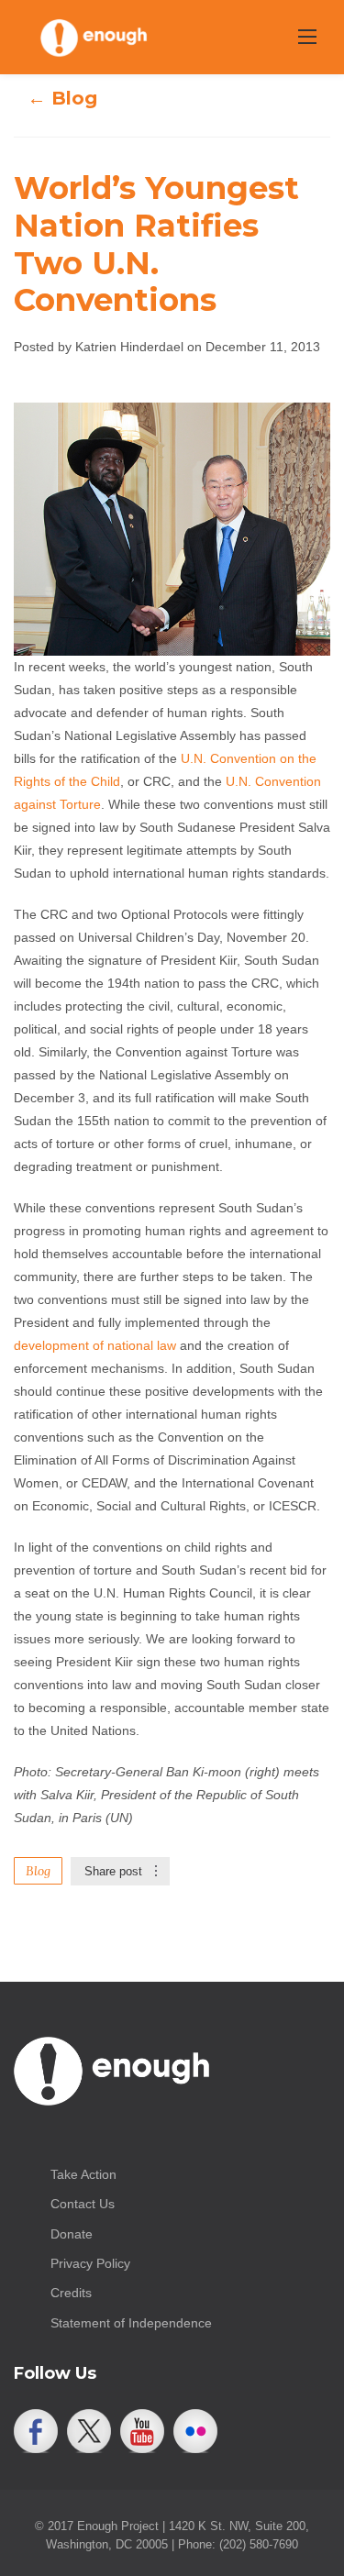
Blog (38, 1871)
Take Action (83, 2174)
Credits (71, 2293)
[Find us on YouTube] (142, 2431)
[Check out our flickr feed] (195, 2431)
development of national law (95, 1345)
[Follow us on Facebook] (36, 2431)
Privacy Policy (90, 2263)
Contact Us (83, 2204)
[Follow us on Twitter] (89, 2431)
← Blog (62, 98)
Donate (72, 2234)
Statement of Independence (131, 2323)
